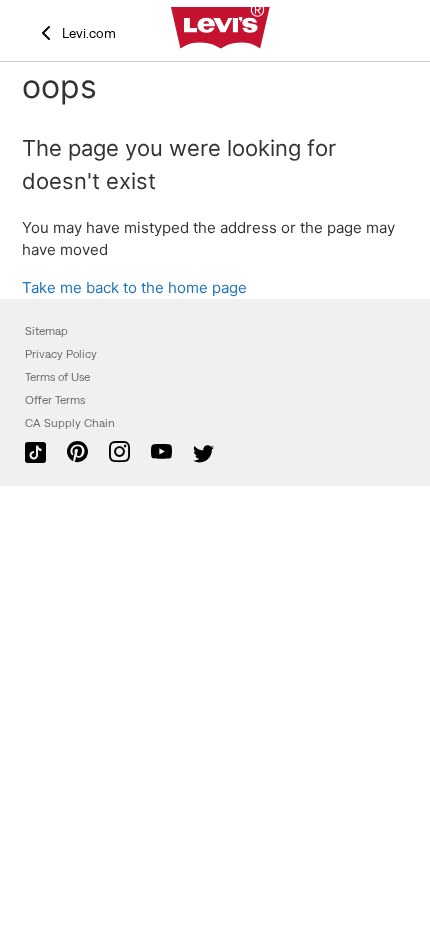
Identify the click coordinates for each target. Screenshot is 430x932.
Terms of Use (57, 377)
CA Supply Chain (70, 423)
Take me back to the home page (134, 287)
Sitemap (46, 331)
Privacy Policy (61, 354)
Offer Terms (55, 400)
